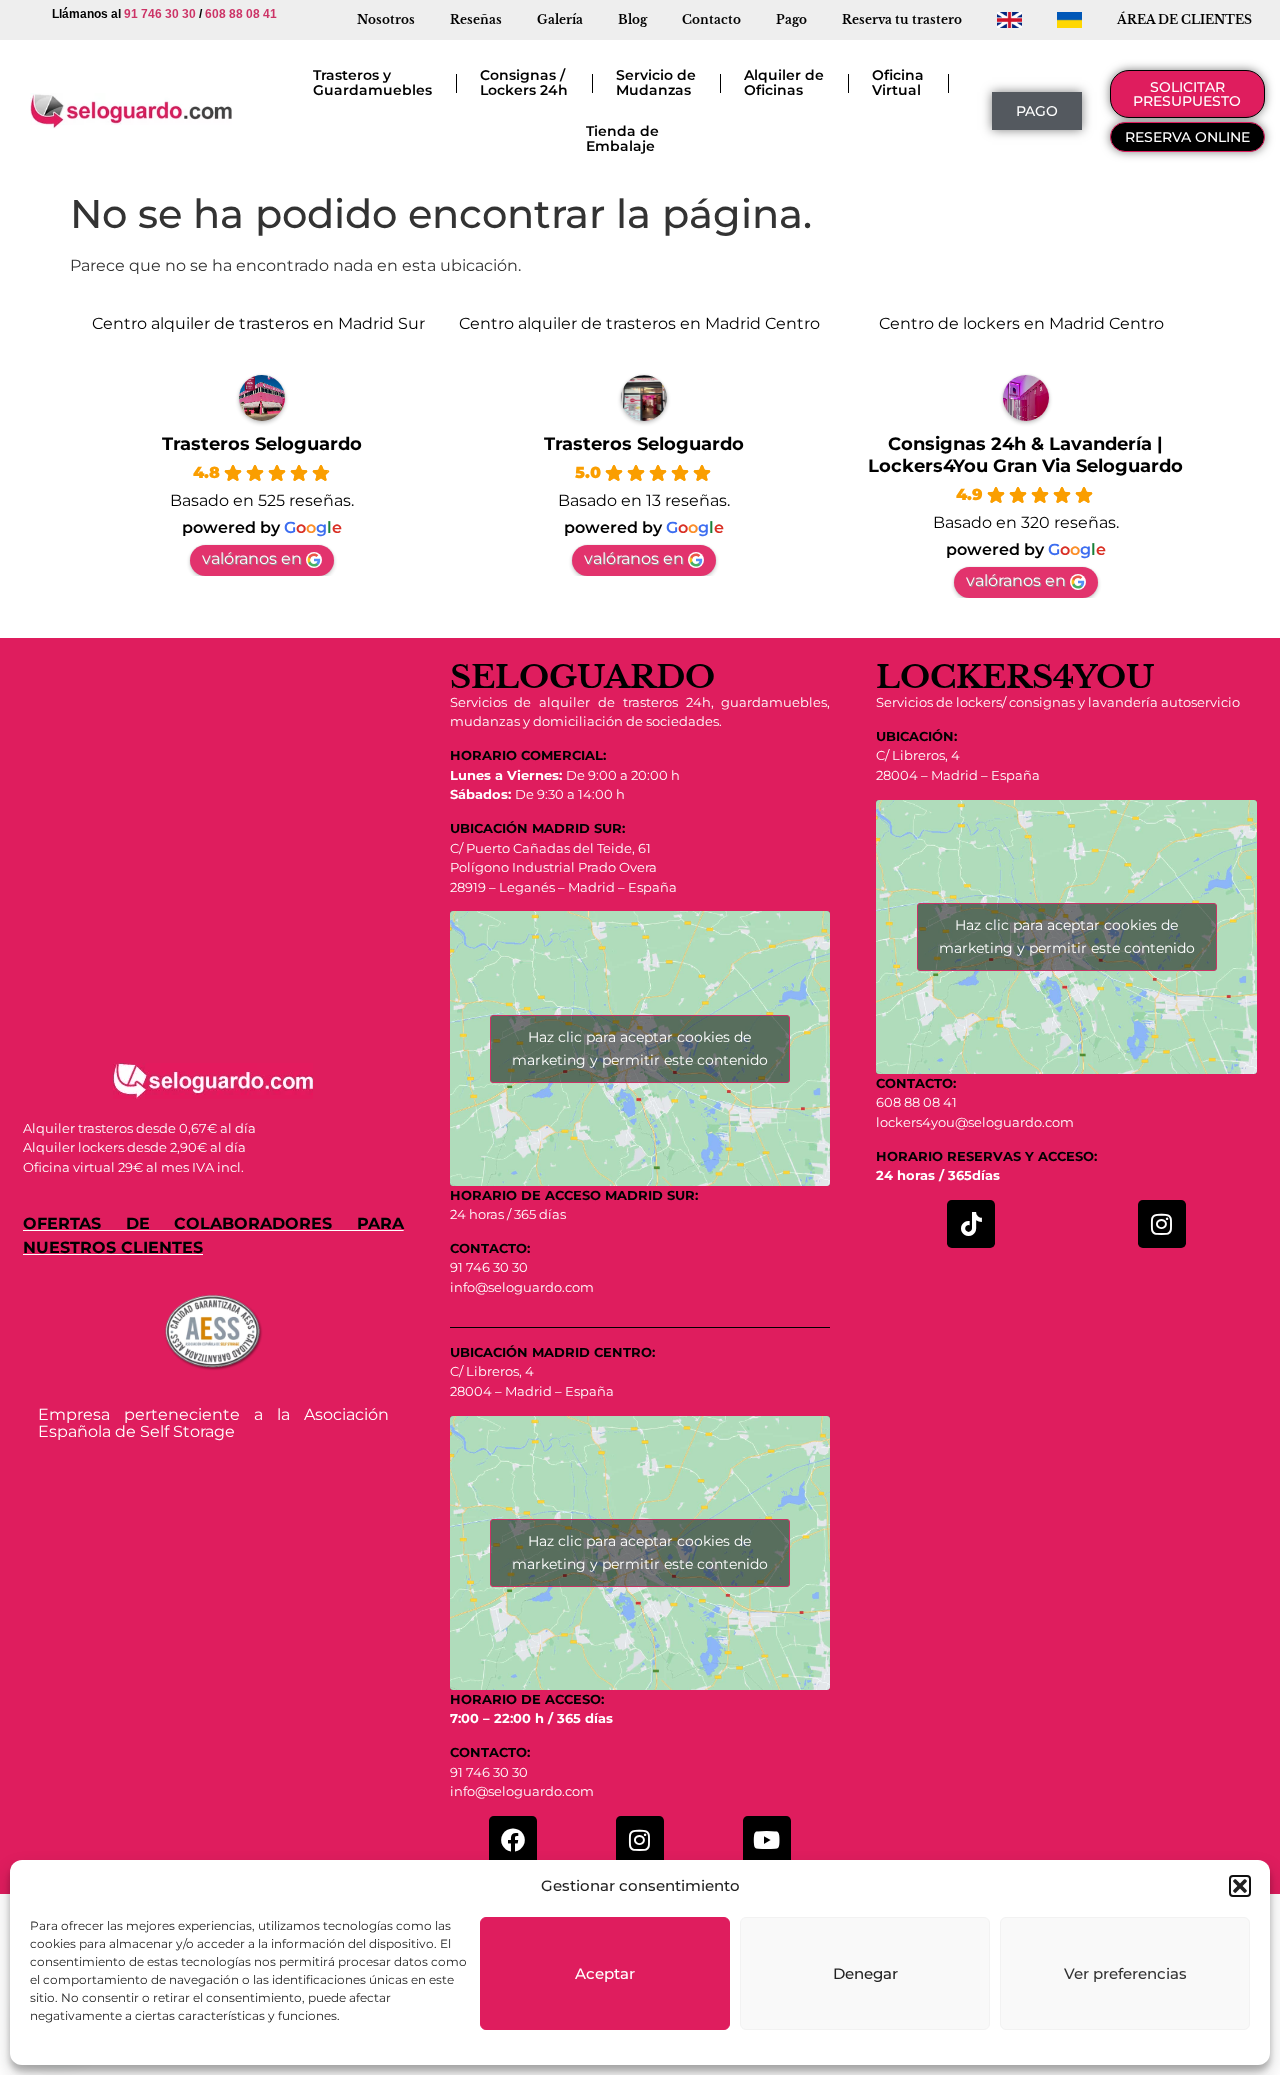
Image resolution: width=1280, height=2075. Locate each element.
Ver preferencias (1125, 1973)
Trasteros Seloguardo (262, 444)
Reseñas (476, 19)
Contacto (711, 19)
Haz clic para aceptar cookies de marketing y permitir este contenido (640, 1048)
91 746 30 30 (160, 14)
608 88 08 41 (241, 14)
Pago (791, 19)
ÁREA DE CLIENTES (1184, 19)
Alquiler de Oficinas (784, 82)
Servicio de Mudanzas (656, 82)
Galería (560, 19)
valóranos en (252, 558)
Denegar (865, 1973)
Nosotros (386, 19)
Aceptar (605, 1973)
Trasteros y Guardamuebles (372, 82)
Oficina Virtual (898, 82)
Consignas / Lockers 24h (524, 82)
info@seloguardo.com (522, 1287)
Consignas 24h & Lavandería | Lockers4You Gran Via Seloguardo (1025, 455)
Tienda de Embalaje (622, 138)
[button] (1240, 1886)
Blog (632, 19)
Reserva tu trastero (902, 19)
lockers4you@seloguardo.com (975, 1122)
